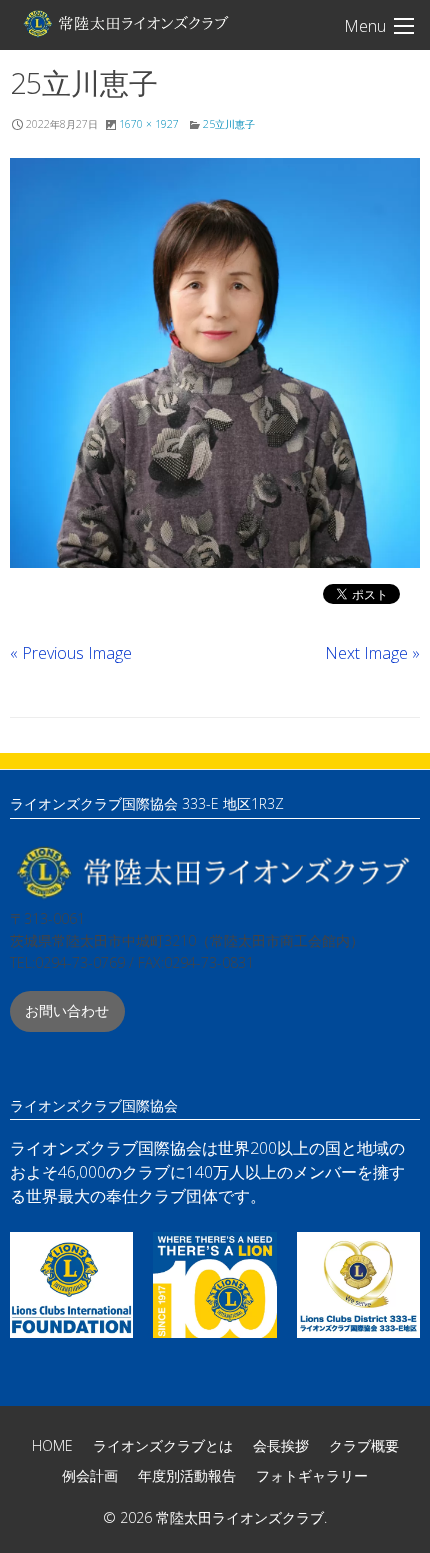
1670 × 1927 (149, 124)
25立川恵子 (229, 124)
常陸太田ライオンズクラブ (125, 23)
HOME (52, 1445)
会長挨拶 (281, 1445)
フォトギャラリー (312, 1475)
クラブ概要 (364, 1445)
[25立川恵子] (215, 363)
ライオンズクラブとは (163, 1445)
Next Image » (372, 653)
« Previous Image (71, 653)
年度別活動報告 (187, 1475)
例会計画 (90, 1475)
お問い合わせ (67, 1010)
